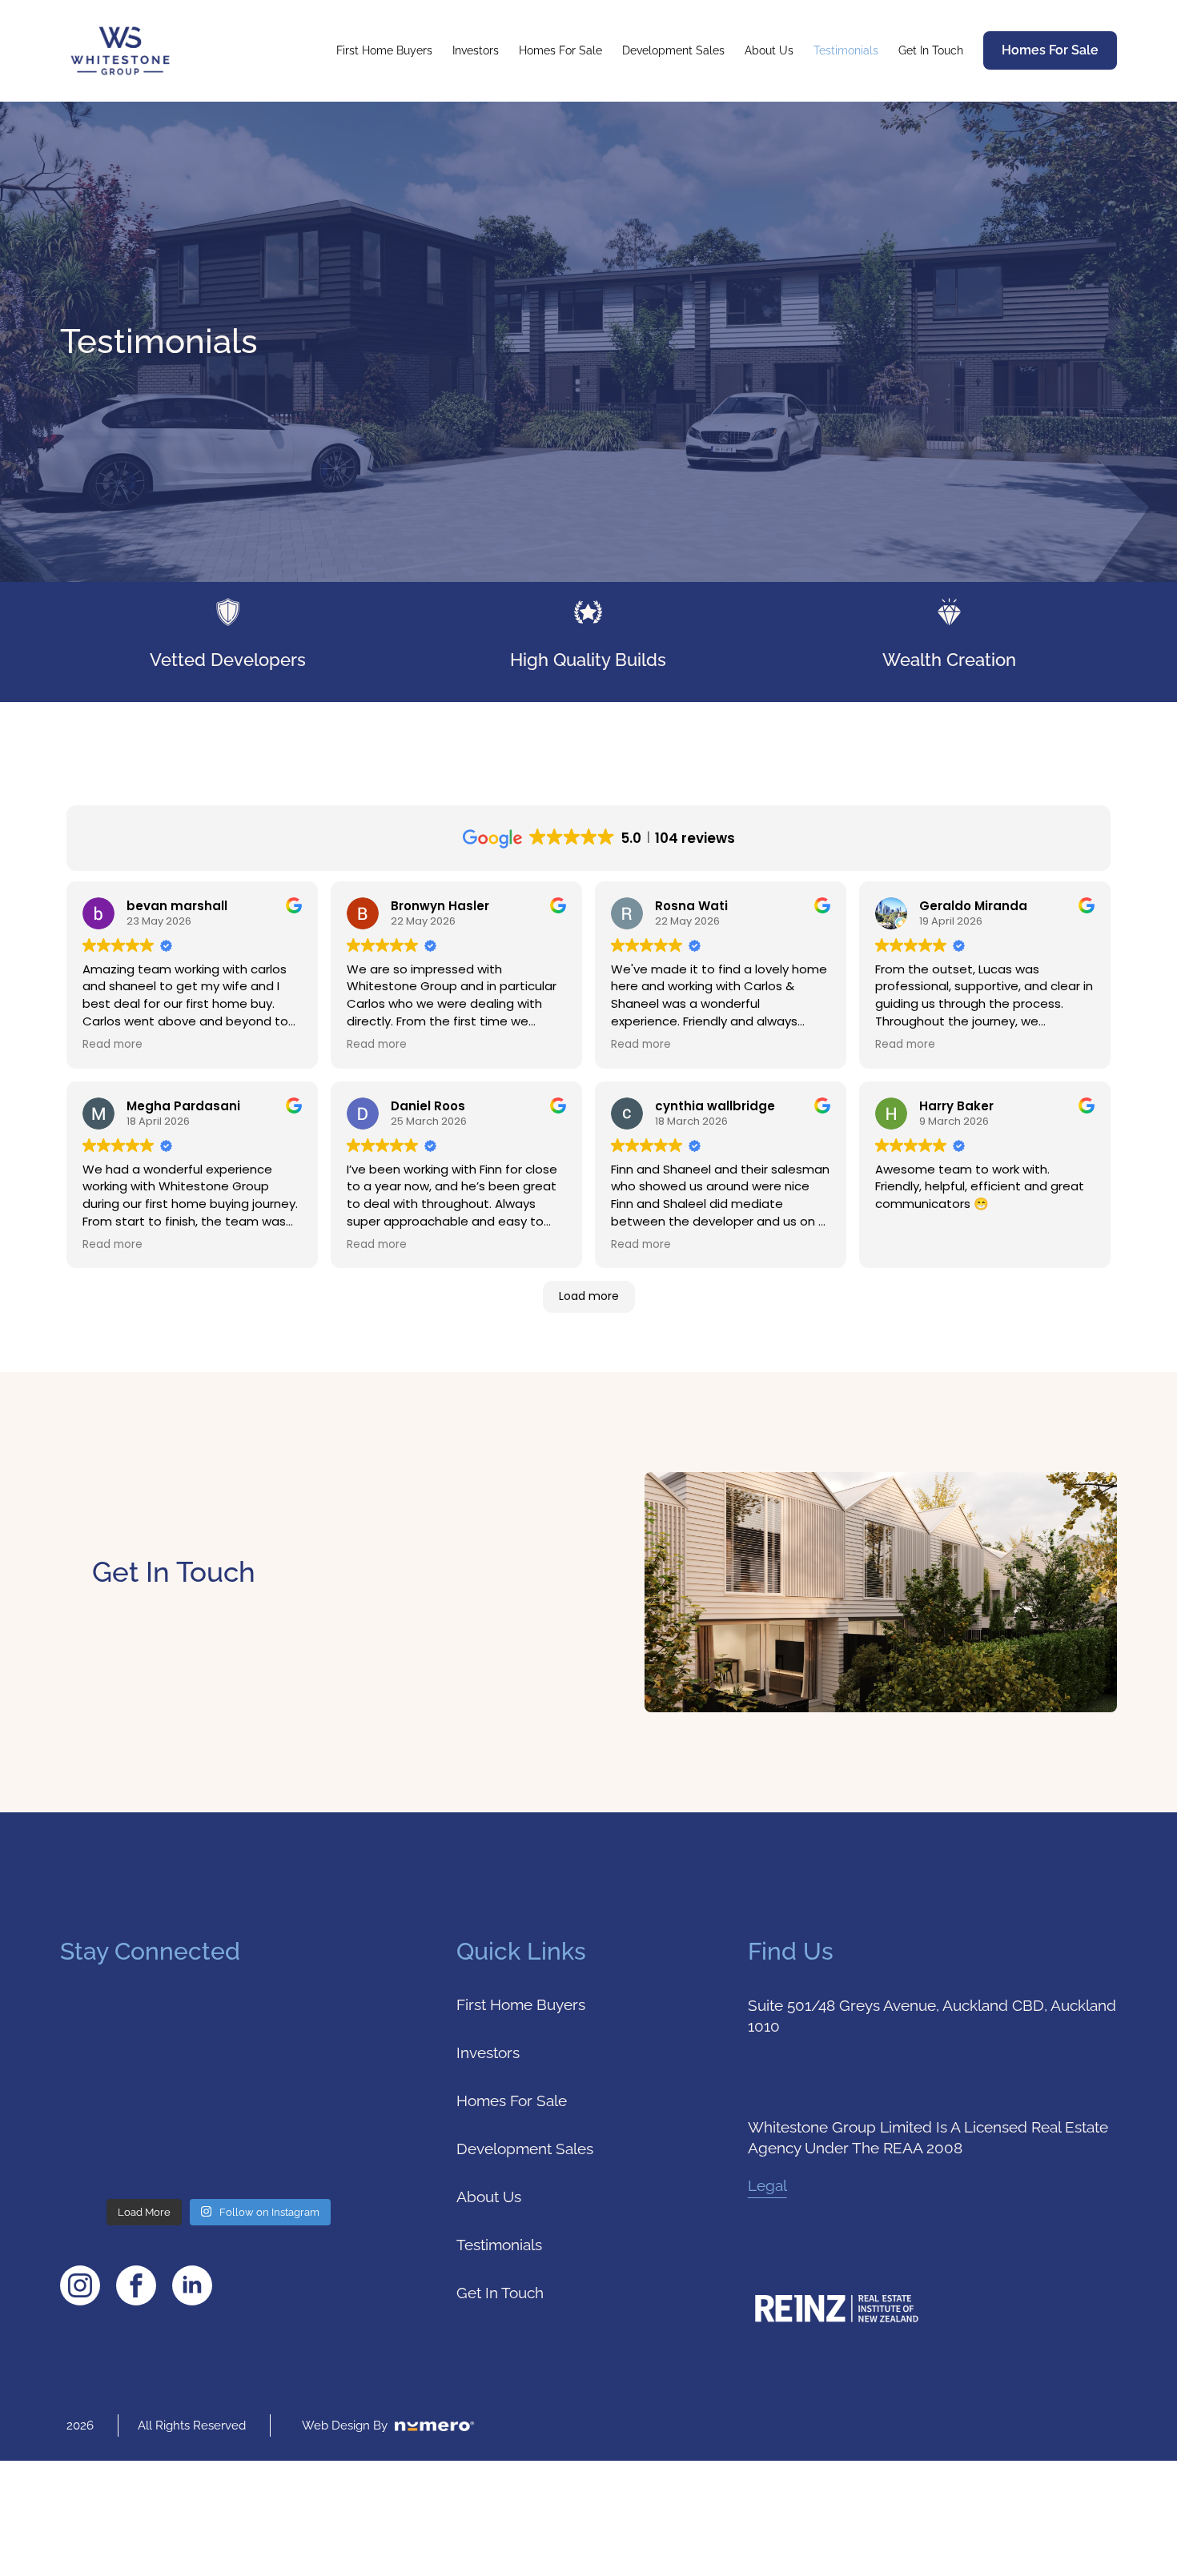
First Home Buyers (384, 50)
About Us (769, 50)
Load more (589, 1296)
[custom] (136, 2285)
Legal (767, 2185)
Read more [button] (112, 1045)
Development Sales (673, 50)
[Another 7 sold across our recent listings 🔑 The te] (137, 2048)
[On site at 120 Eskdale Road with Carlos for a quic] (300, 2048)
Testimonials (846, 50)
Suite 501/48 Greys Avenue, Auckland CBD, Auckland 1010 (932, 2016)
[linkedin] (192, 2285)
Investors (476, 50)
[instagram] (80, 2285)
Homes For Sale (560, 50)
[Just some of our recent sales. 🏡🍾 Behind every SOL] (300, 2142)
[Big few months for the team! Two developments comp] (137, 2142)
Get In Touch (931, 50)
